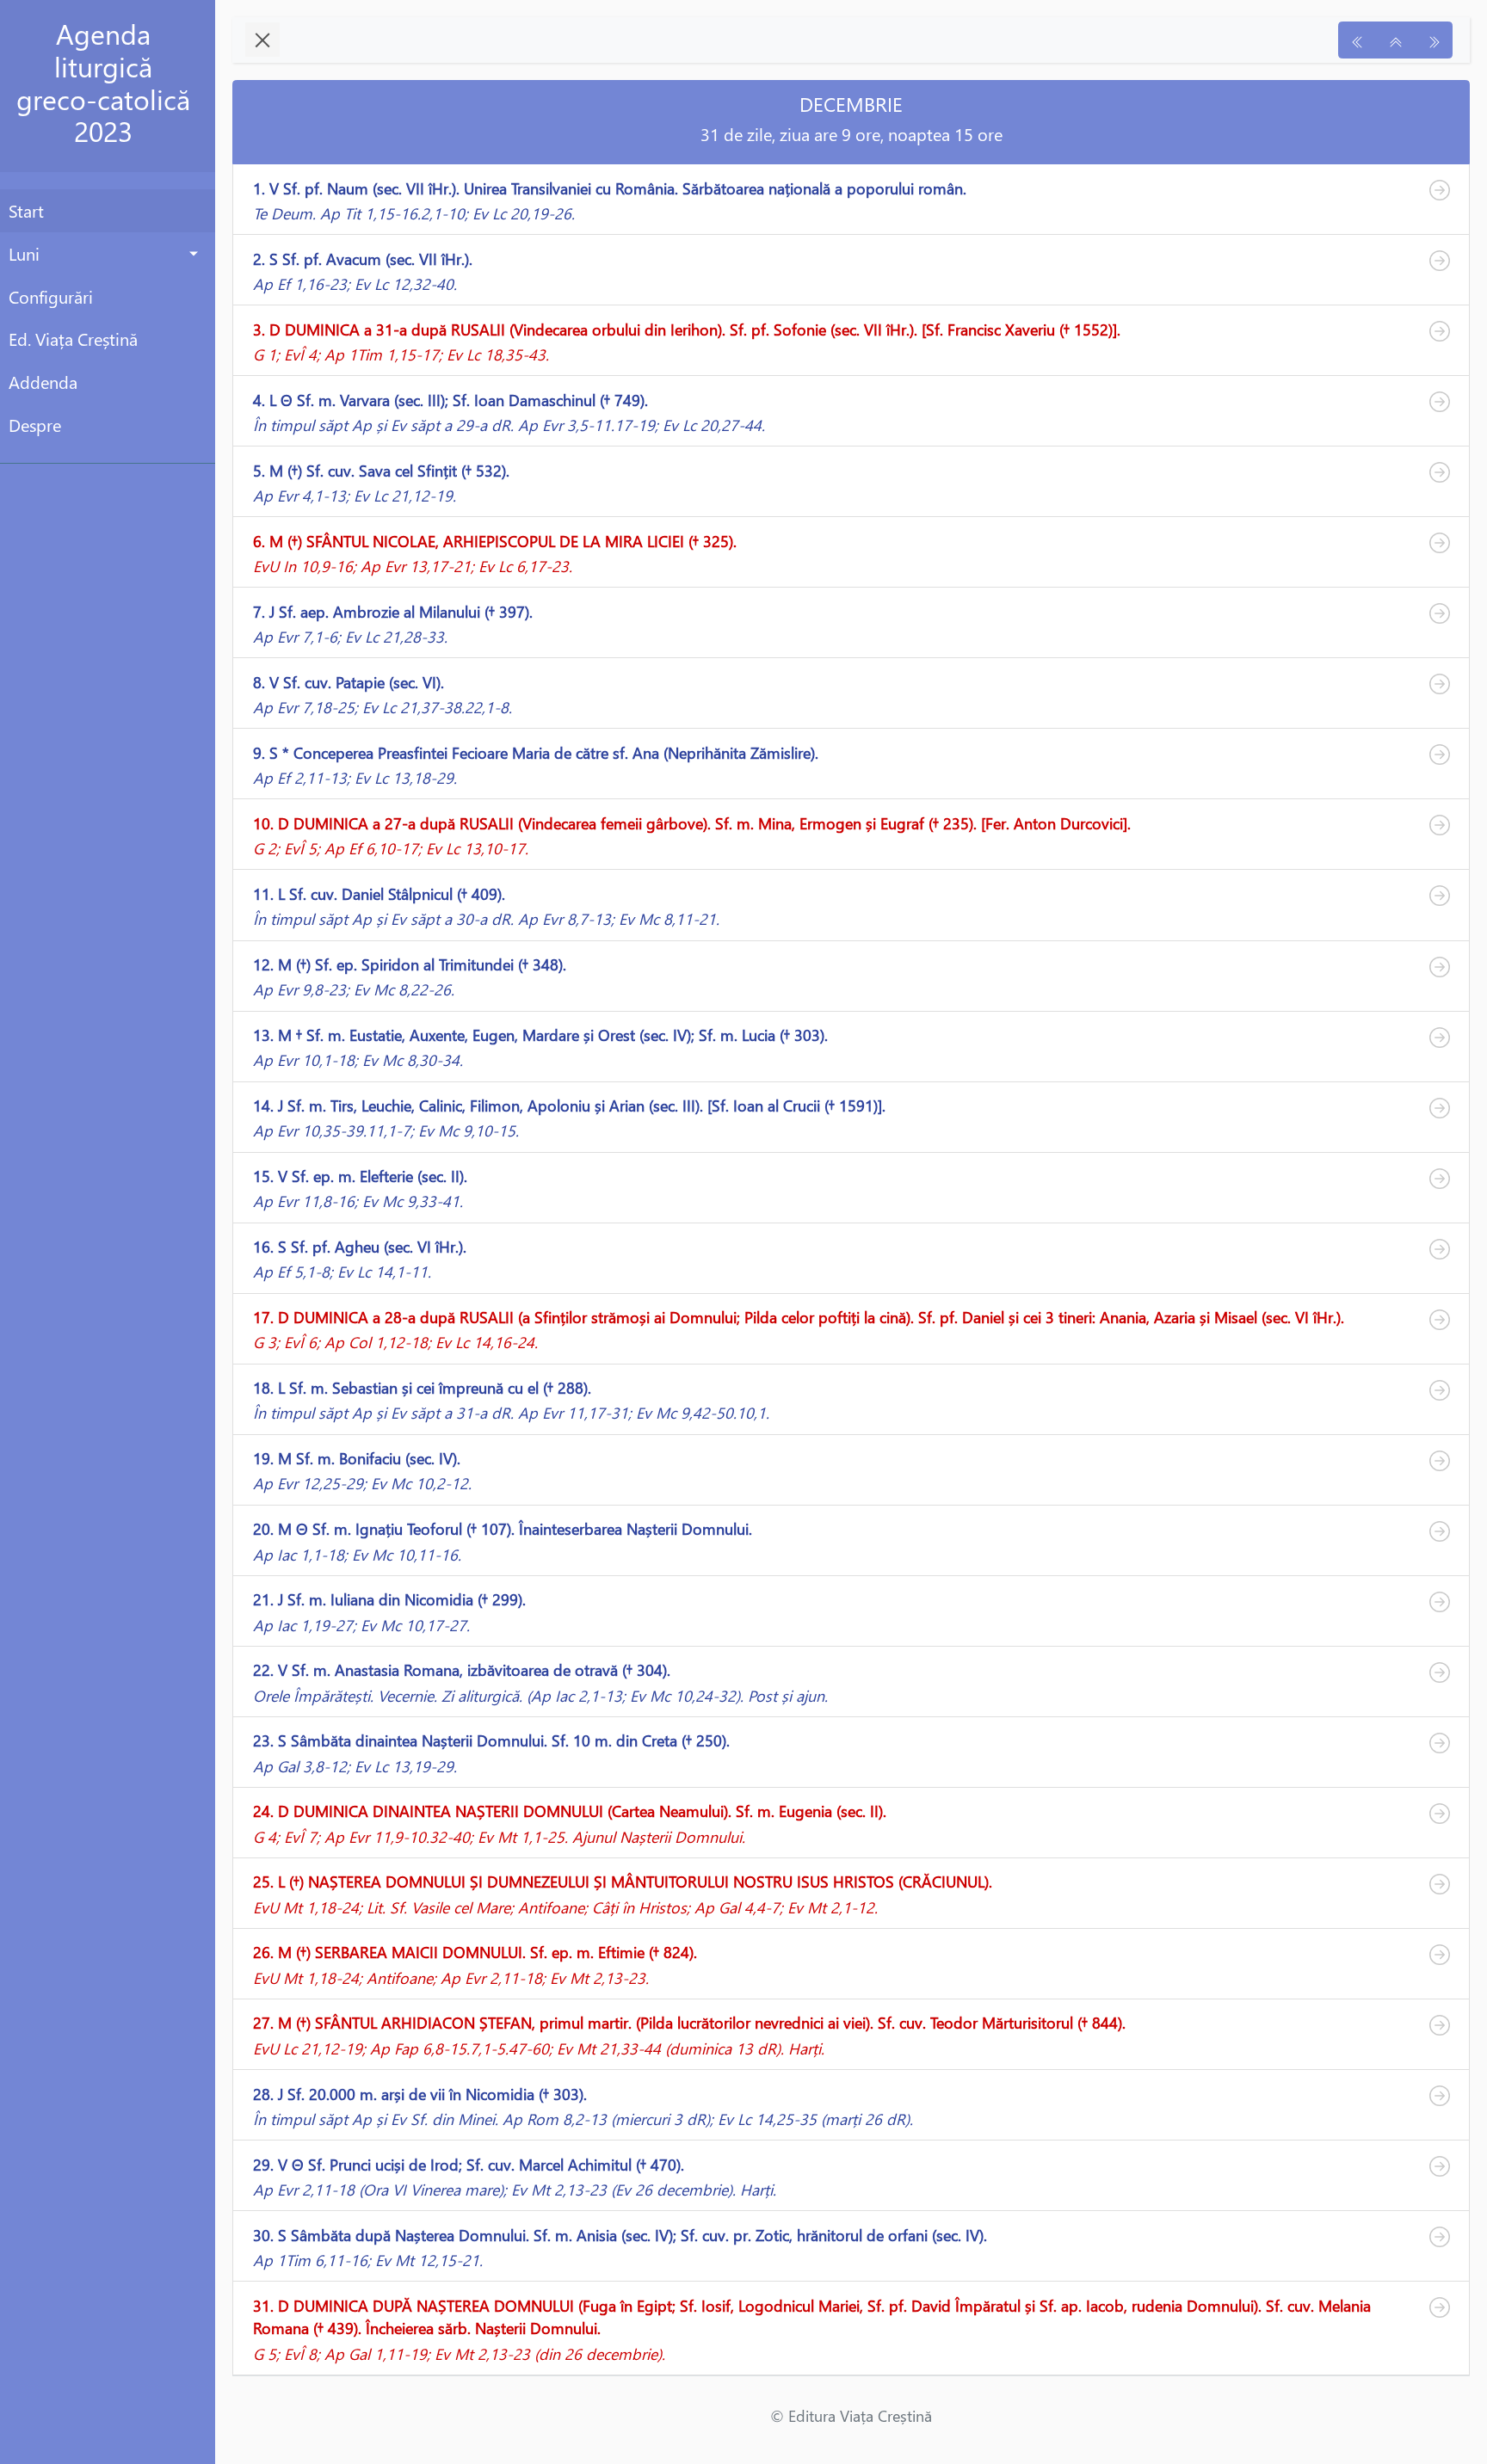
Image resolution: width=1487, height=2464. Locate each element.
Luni (24, 253)
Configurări (51, 296)
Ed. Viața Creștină (73, 338)
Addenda (43, 381)
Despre (35, 424)
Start (26, 210)
